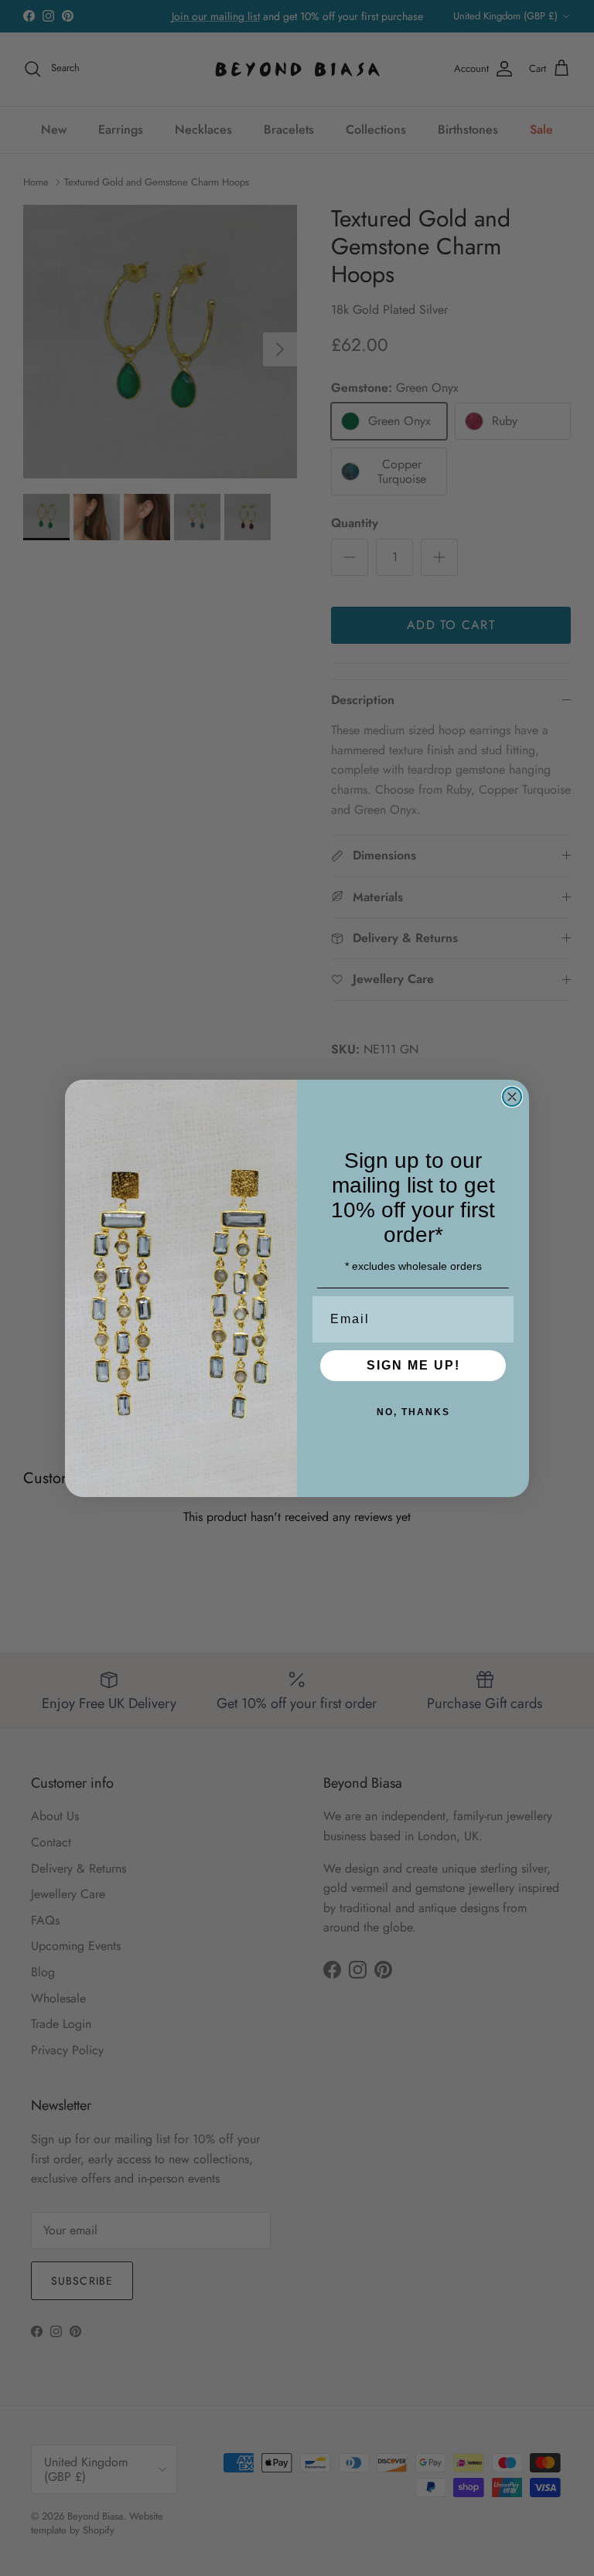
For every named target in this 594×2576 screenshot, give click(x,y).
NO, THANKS (413, 1412)
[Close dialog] (512, 1097)
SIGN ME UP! (413, 1365)
